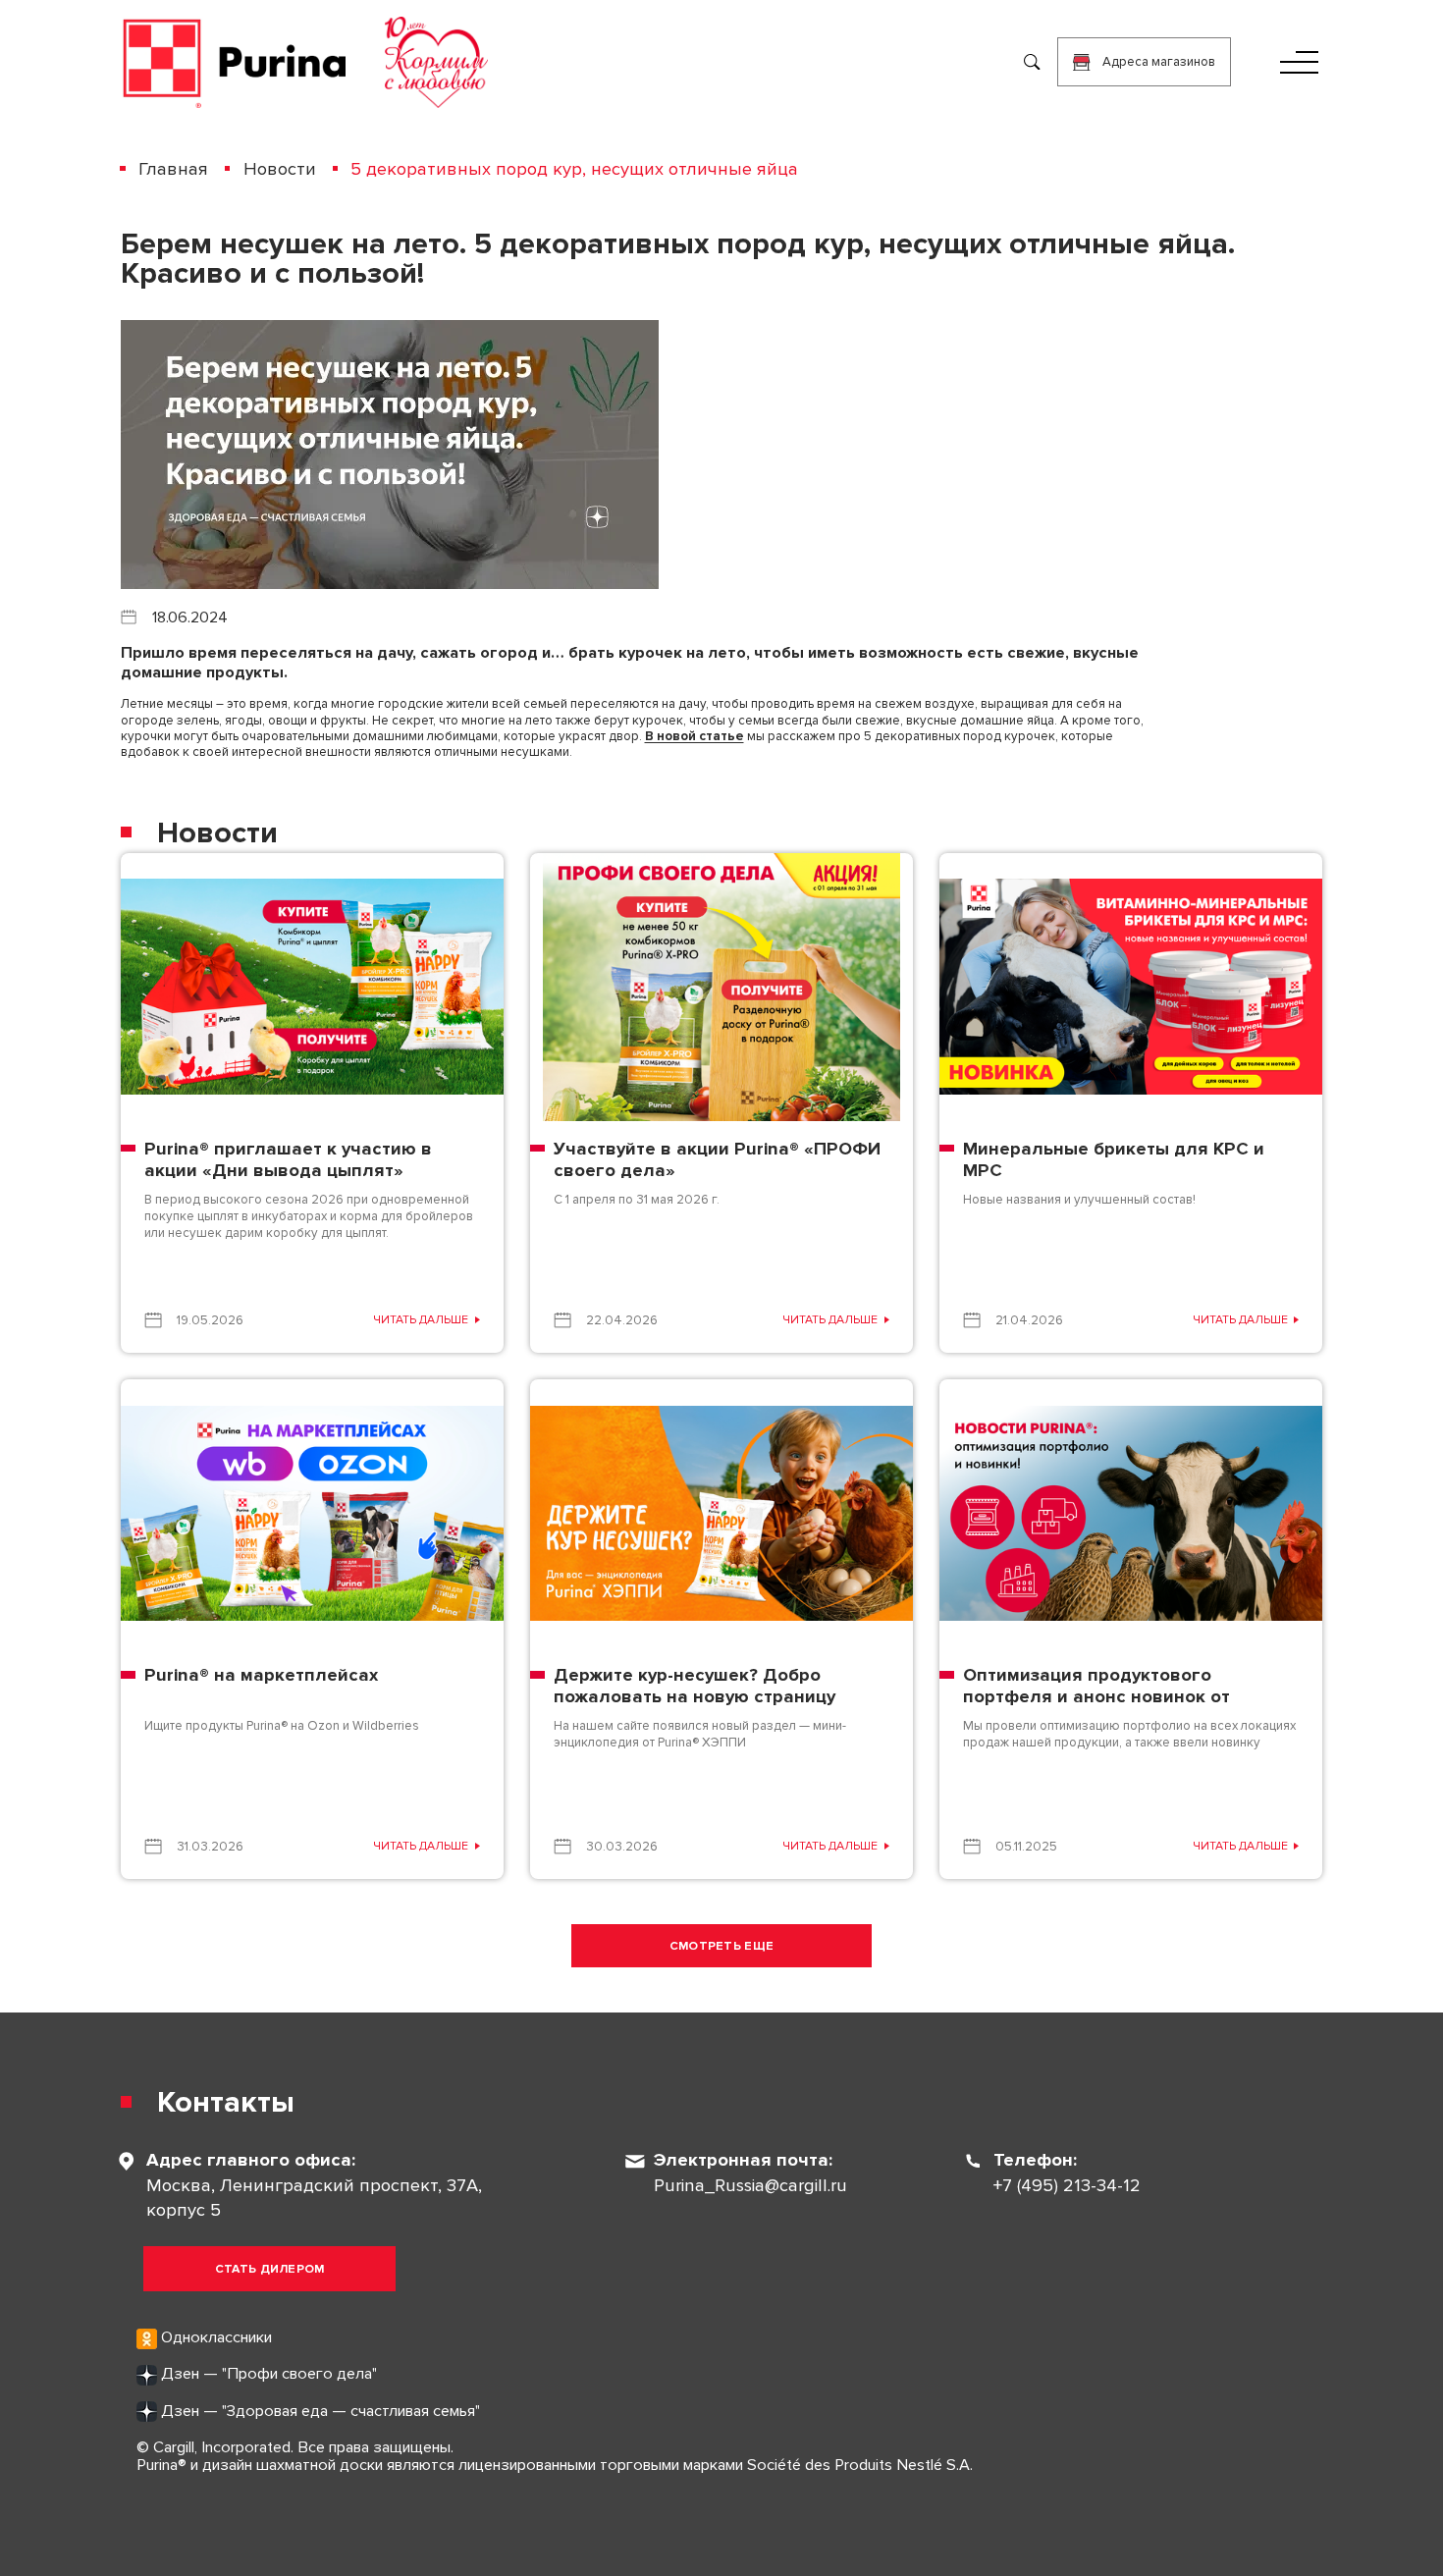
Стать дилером (270, 2269)
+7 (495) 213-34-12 (1067, 2185)
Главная (173, 169)
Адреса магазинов (1159, 62)
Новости (279, 169)
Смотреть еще (722, 1946)
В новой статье (695, 736)
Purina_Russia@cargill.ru (750, 2185)
